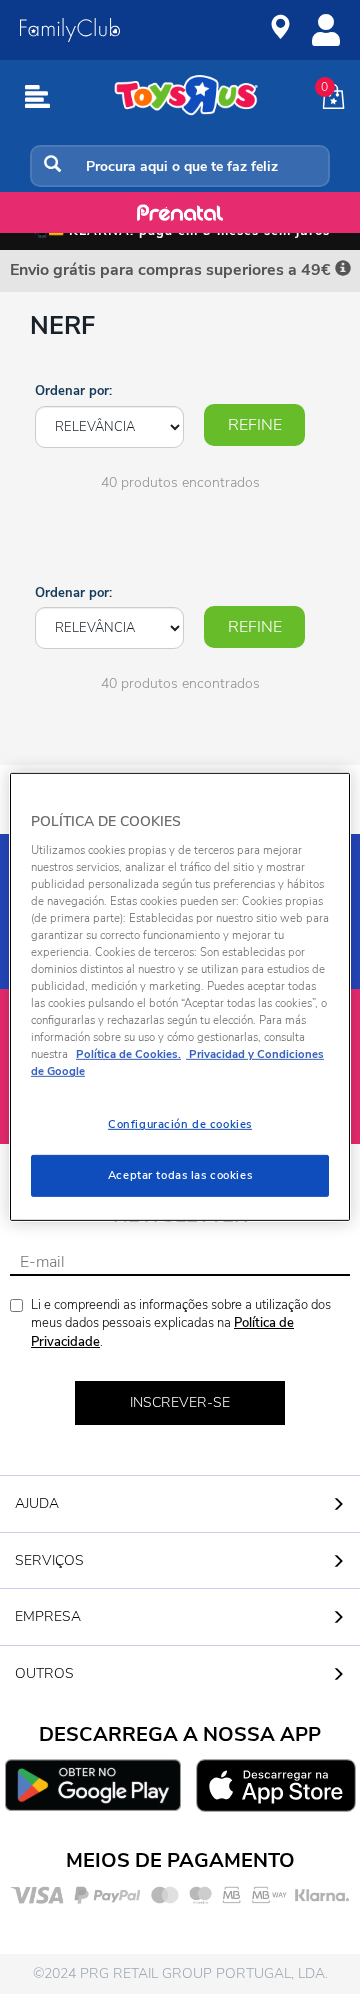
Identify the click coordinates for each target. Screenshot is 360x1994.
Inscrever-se (180, 1402)
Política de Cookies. (128, 1054)
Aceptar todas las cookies (180, 1175)
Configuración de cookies (180, 1124)
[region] (180, 997)
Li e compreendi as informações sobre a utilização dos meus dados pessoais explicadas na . (181, 1323)
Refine (255, 425)
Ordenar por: (73, 391)
